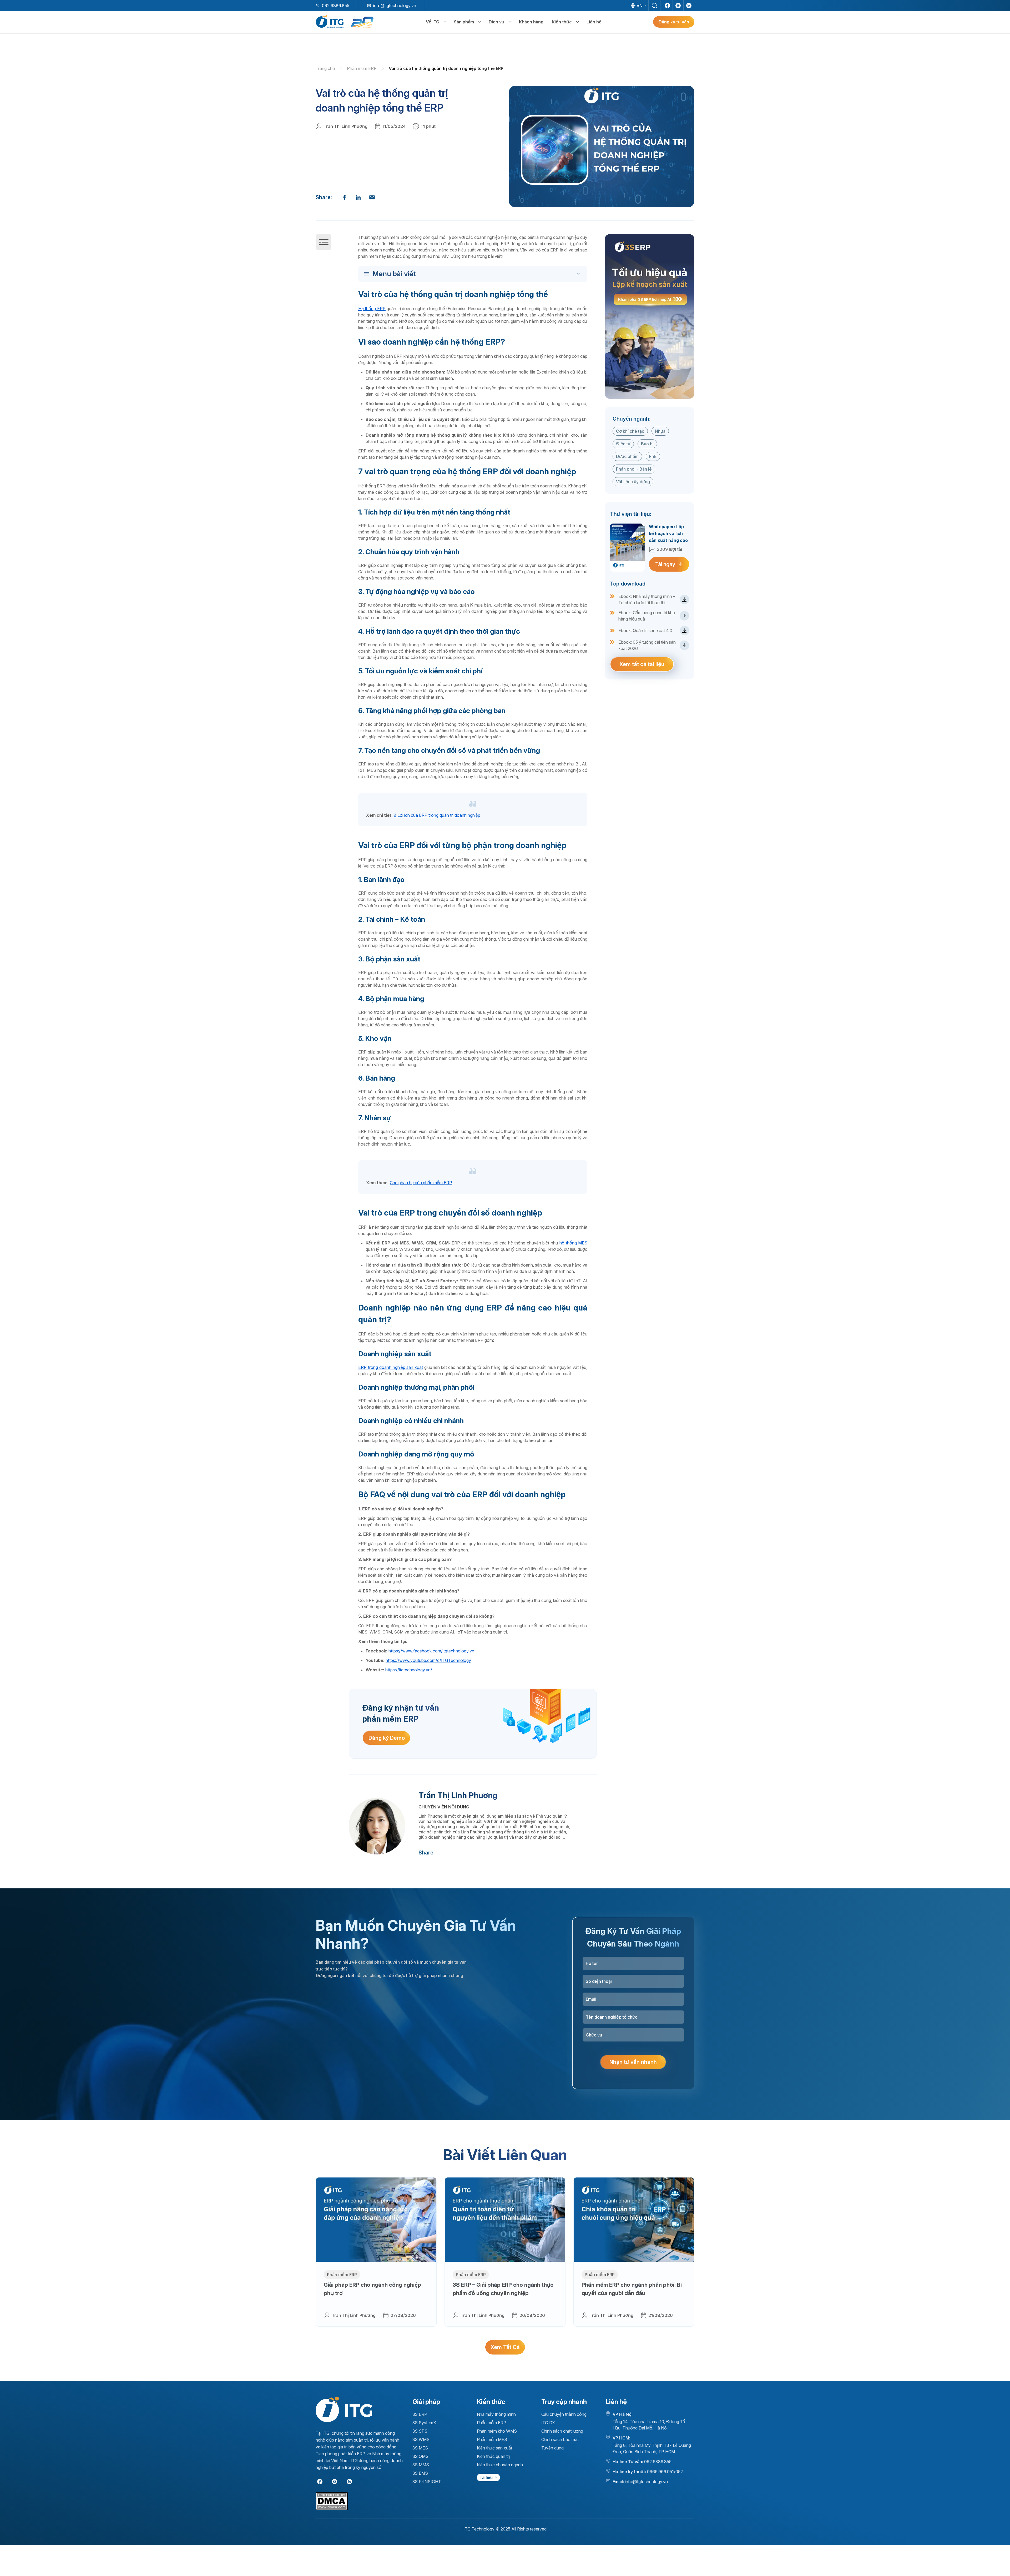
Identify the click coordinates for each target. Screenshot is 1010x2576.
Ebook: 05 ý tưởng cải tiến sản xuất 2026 (647, 645)
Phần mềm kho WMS (497, 2431)
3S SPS (420, 2431)
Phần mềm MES (492, 2439)
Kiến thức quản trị (493, 2456)
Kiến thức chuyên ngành (500, 2465)
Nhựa (660, 431)
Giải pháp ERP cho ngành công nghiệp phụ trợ (372, 2289)
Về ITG (433, 22)
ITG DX (548, 2423)
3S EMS (420, 2473)
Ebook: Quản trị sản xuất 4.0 (645, 631)
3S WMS (421, 2439)
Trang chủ (326, 68)
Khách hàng (531, 22)
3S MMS (421, 2465)
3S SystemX (424, 2423)
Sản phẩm (464, 22)
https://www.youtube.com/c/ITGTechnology (428, 1660)
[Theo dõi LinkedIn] (689, 6)
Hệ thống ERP (372, 309)
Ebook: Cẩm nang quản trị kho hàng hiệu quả (647, 616)
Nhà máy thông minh (496, 2414)
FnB (653, 456)
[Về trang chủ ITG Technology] (344, 2409)
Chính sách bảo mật (560, 2439)
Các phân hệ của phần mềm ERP (421, 1183)
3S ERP (420, 2414)
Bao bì (647, 444)
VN (640, 6)
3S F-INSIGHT (427, 2482)
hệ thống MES (573, 1243)
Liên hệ (594, 22)
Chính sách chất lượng (562, 2431)
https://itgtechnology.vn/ (409, 1670)
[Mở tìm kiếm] (654, 6)
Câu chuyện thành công (564, 2414)
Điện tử (623, 444)
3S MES (420, 2448)
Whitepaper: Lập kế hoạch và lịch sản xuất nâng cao (668, 533)
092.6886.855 (336, 6)
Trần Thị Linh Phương (345, 126)
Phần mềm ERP (362, 68)
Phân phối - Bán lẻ (634, 469)
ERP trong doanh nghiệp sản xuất (391, 1367)
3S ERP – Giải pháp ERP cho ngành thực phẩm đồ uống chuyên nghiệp (503, 2289)
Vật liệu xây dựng (633, 482)
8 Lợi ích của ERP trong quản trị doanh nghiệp (437, 815)
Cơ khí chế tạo (630, 431)
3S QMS (421, 2456)
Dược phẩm (627, 456)
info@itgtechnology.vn (395, 6)
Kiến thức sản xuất (494, 2448)
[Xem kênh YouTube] (678, 6)
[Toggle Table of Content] (474, 274)
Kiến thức (562, 22)
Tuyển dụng (553, 2448)
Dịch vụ (496, 22)
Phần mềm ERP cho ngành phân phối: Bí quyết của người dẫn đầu (632, 2289)
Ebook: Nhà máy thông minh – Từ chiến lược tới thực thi (647, 599)
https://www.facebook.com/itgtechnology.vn (431, 1651)
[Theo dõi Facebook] (667, 6)
